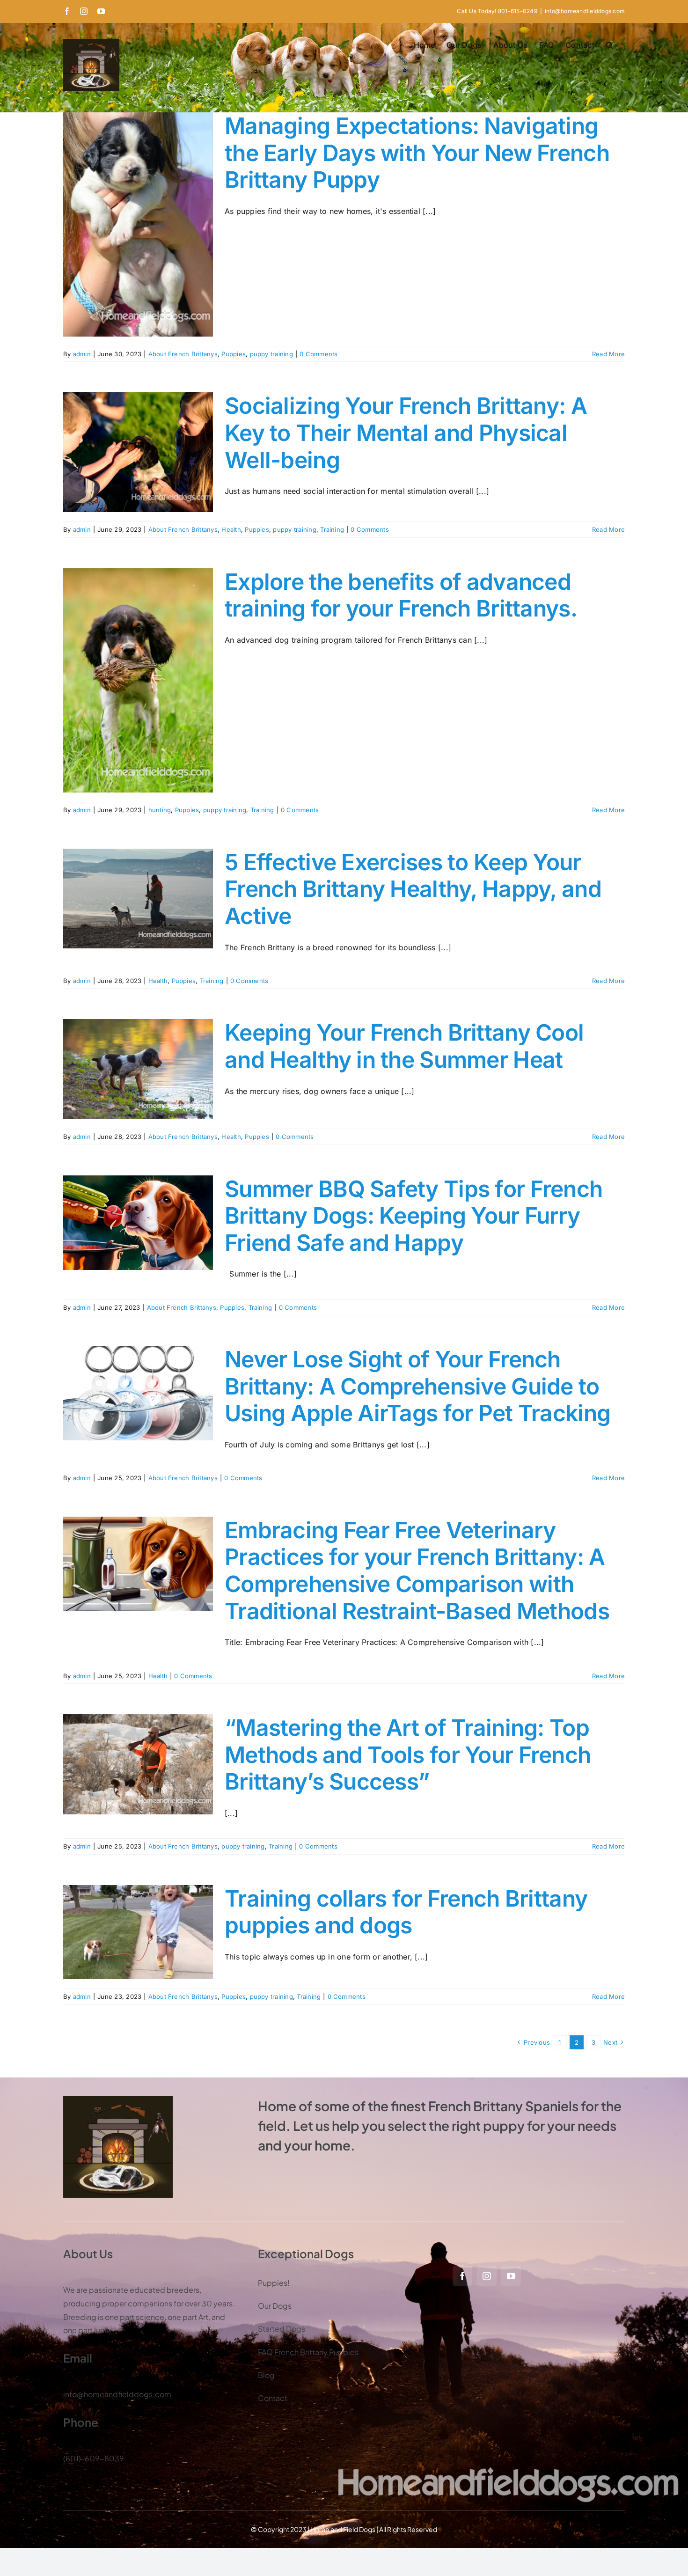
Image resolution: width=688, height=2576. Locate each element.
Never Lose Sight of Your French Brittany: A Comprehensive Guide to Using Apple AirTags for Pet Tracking (417, 1386)
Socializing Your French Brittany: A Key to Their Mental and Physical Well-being (406, 433)
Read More (608, 354)
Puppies (234, 354)
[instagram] (487, 2276)
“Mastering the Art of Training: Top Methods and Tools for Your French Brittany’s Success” (408, 1754)
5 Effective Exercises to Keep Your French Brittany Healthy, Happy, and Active (413, 889)
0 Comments (318, 354)
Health (231, 529)
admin (82, 354)
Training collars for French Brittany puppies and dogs (406, 1912)
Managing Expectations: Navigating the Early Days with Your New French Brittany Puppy (417, 153)
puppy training (271, 354)
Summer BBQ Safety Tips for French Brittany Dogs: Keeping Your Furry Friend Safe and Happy (414, 1216)
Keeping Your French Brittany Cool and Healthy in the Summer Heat (404, 1046)
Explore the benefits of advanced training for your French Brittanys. (401, 595)
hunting (160, 810)
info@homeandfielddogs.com (585, 11)
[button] (610, 45)
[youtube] (511, 2276)
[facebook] (462, 2276)
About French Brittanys (183, 354)
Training (332, 529)
